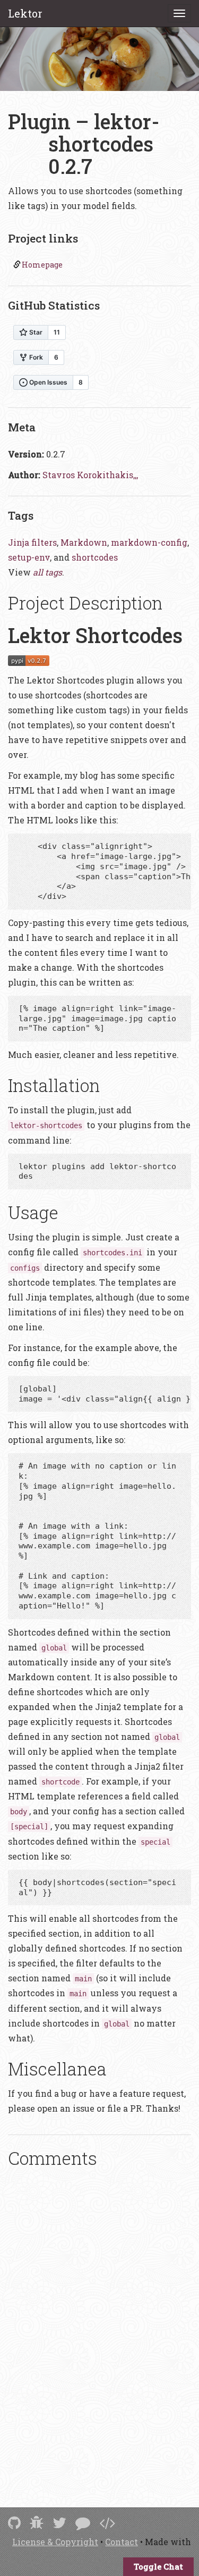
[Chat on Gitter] (83, 2523)
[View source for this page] (107, 2523)
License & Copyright (55, 2542)
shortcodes (95, 557)
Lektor (25, 13)
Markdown (84, 542)
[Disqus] (99, 2323)
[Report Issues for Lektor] (37, 2523)
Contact (122, 2542)
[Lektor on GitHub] (14, 2523)
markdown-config (149, 542)
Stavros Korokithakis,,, (90, 475)
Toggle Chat (158, 2566)
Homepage (42, 265)
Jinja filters (32, 542)
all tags (47, 572)
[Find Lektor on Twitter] (59, 2523)
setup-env (29, 557)
